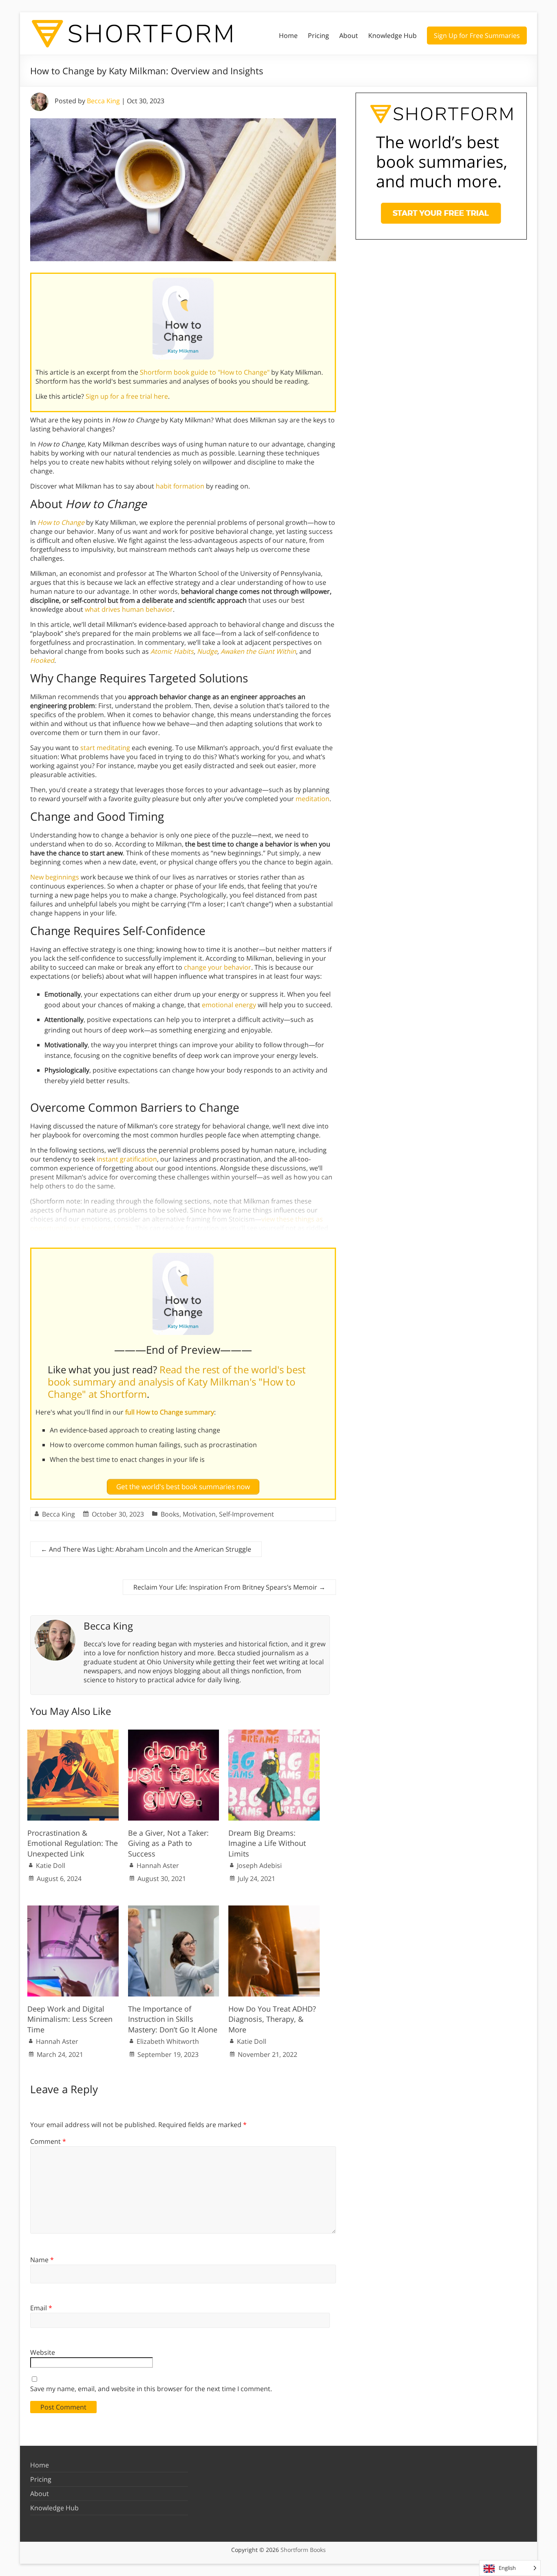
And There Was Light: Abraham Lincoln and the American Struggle (146, 1549)
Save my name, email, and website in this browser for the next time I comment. (151, 2389)
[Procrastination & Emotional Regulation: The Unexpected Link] (73, 1734)
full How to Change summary (170, 1412)
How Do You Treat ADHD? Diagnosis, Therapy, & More (272, 2019)
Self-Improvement (246, 1514)
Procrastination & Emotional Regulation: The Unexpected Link (73, 1843)
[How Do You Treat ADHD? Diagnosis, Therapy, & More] (274, 1910)
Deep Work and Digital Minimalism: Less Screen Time (70, 2019)
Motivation (199, 1514)
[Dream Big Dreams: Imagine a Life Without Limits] (274, 1734)
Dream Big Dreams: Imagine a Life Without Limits (267, 1843)
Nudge (207, 651)
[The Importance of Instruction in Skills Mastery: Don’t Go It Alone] (174, 1910)
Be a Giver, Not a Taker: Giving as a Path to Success (168, 1843)
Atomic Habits (172, 651)
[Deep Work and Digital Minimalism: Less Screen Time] (73, 1910)
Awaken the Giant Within (258, 651)
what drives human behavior (129, 609)
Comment (48, 2141)
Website (43, 2352)
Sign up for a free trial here (127, 396)
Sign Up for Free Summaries (477, 36)
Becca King (103, 101)
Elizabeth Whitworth (168, 2041)
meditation (313, 799)
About (349, 36)
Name (42, 2260)
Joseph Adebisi (259, 1865)
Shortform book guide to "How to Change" (205, 372)
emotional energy (229, 1005)
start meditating (105, 748)
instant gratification (127, 1159)
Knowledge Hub (392, 36)
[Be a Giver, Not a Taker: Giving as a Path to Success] (174, 1734)
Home (288, 36)
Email (41, 2308)
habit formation (180, 486)
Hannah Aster (158, 1865)
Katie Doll (51, 1865)
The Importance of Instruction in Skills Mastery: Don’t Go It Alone (173, 2019)
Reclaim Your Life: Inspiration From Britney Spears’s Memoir (229, 1587)
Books (170, 1514)
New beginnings (55, 877)
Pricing (318, 36)
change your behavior (218, 967)
